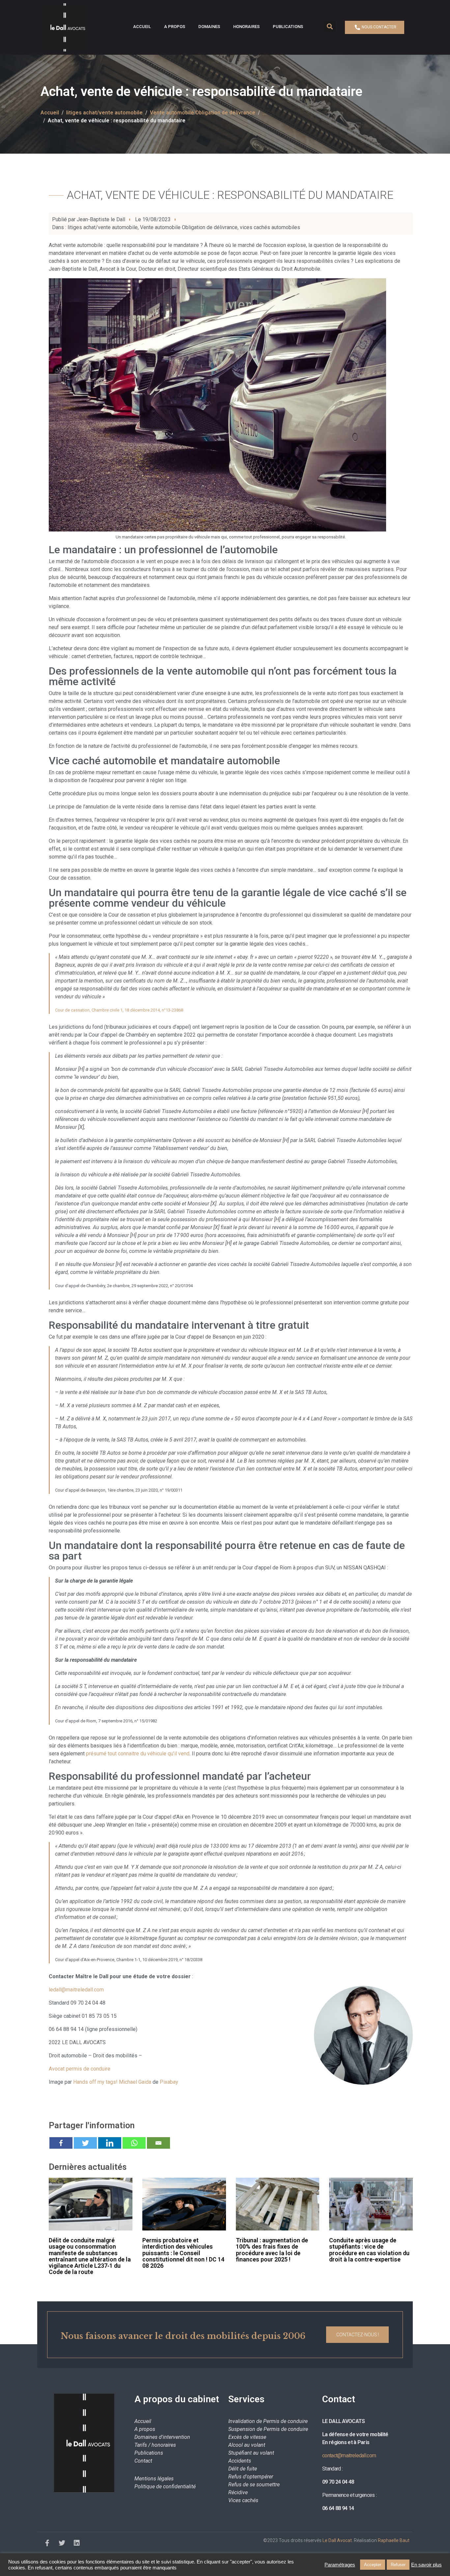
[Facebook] (61, 2143)
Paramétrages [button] (340, 2565)
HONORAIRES (246, 27)
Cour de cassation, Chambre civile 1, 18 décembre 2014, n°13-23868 (119, 1010)
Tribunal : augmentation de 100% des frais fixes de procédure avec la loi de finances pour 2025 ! (272, 2250)
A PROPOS (175, 27)
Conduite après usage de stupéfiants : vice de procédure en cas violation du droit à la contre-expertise (369, 2250)
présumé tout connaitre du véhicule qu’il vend (138, 1754)
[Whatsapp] (134, 2143)
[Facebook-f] (47, 2543)
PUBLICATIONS (288, 27)
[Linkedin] (110, 2143)
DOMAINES (209, 27)
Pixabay (169, 2082)
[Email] (158, 2143)
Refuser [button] (398, 2565)
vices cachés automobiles (270, 227)
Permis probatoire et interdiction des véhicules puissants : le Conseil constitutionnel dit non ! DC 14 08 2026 (183, 2253)
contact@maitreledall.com (349, 2455)
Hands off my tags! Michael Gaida (112, 2082)
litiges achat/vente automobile (103, 227)
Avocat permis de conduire (80, 2069)
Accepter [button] (373, 2565)
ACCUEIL (142, 27)
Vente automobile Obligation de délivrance (189, 227)
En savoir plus (426, 2565)
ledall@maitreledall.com (76, 1990)
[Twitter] (85, 2143)
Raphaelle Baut (394, 2540)
